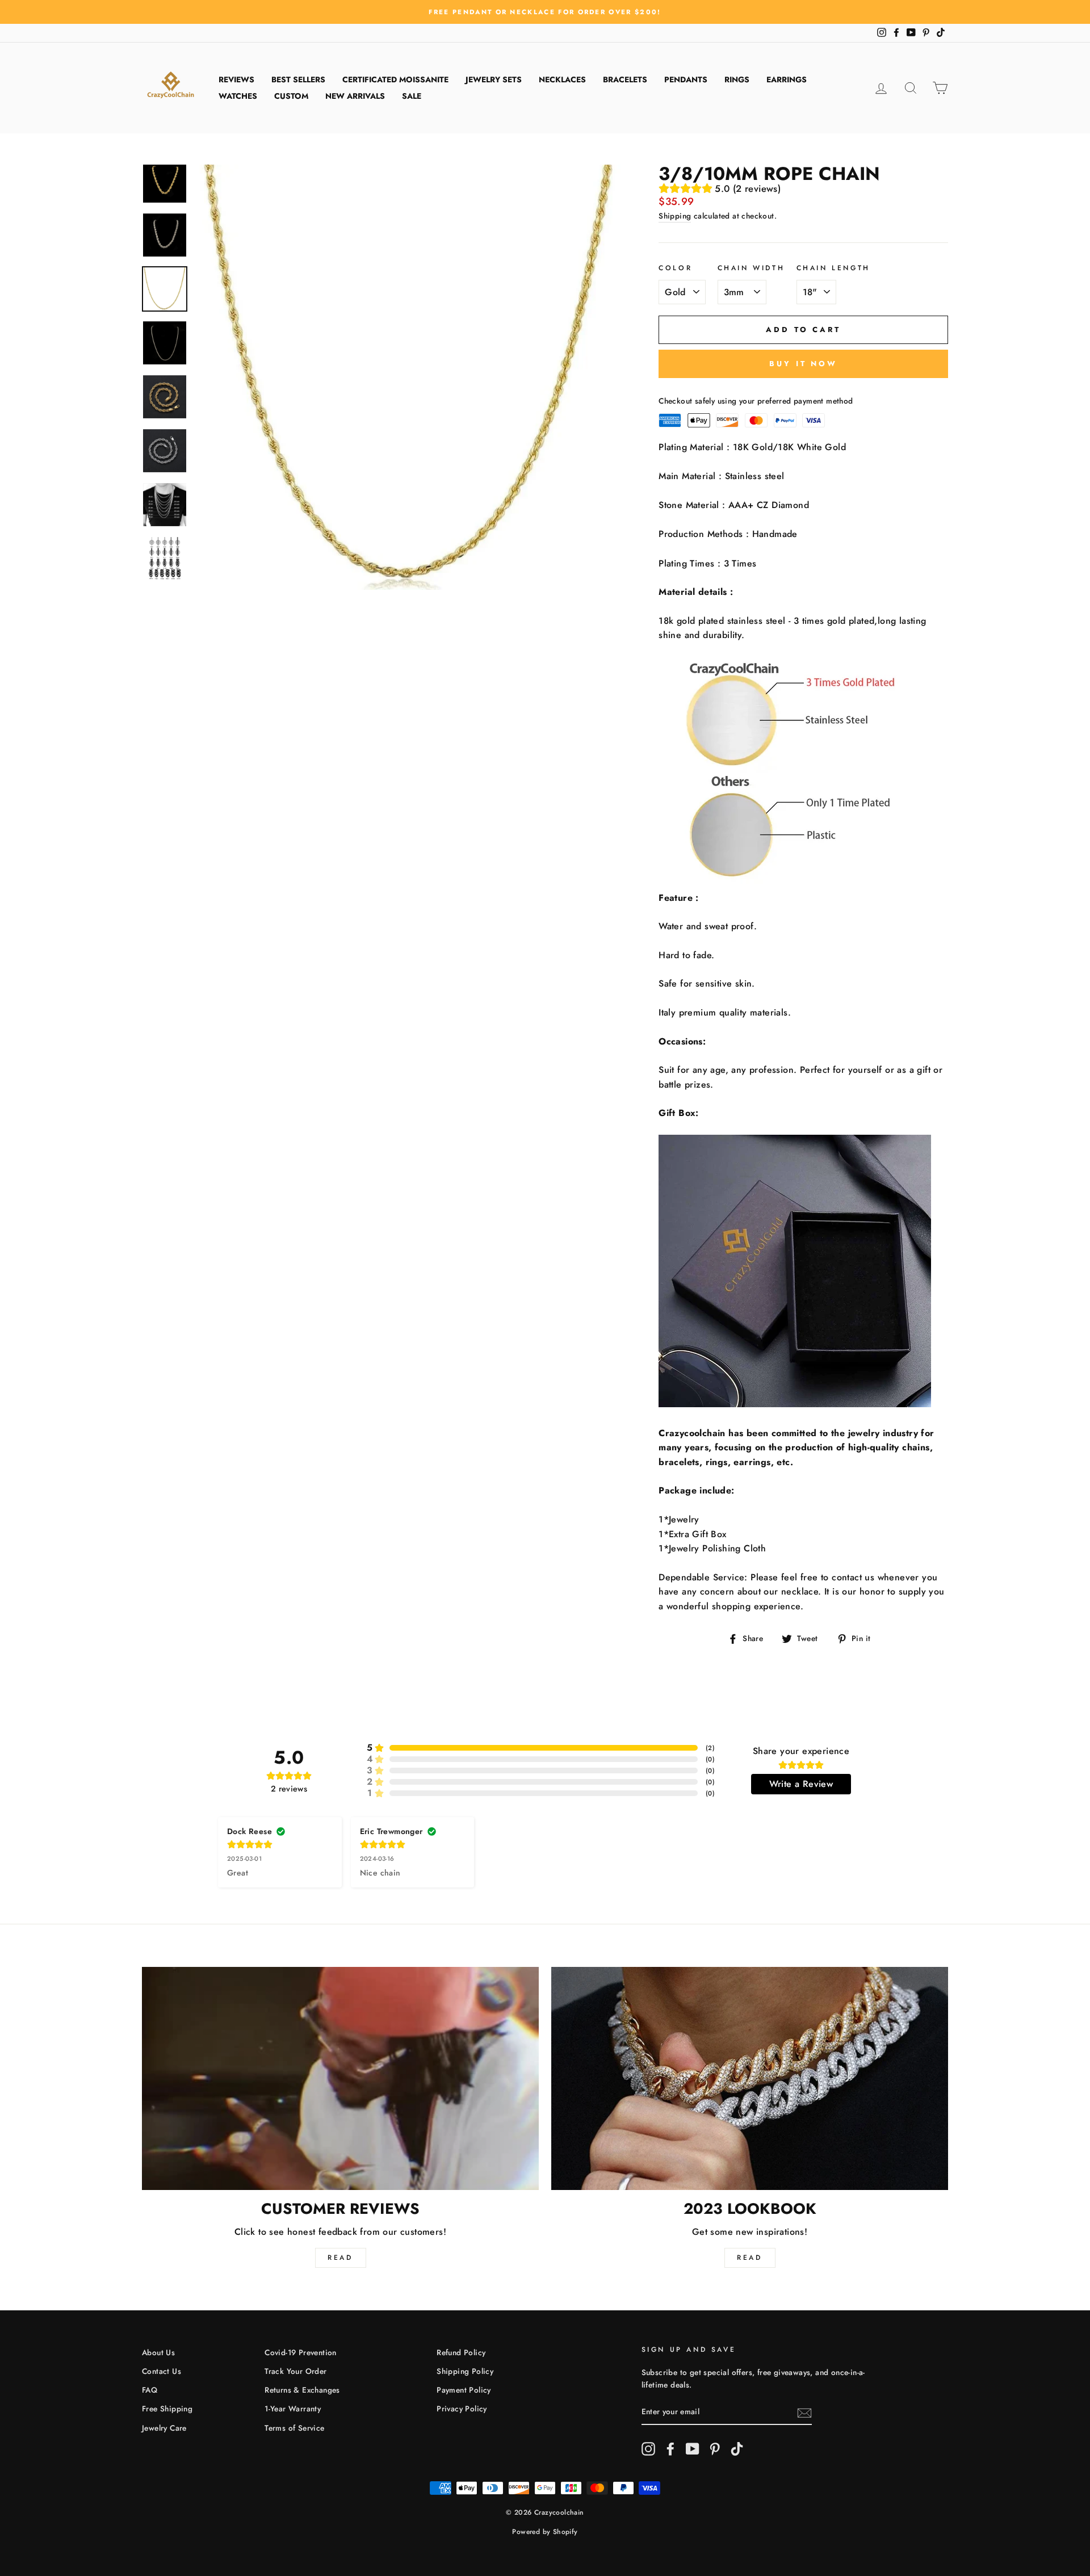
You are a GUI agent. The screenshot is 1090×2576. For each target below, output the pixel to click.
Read (340, 2258)
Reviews (236, 79)
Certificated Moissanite (395, 79)
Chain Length (833, 268)
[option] (545, 12)
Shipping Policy (465, 2371)
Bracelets (625, 79)
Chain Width (751, 268)
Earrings (787, 79)
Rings (737, 79)
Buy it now (803, 364)
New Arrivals (355, 96)
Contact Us (162, 2371)
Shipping (675, 216)
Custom (291, 96)
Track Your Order (295, 2371)
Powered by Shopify (545, 2532)
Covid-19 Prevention (301, 2352)
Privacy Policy (462, 2409)
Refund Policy (461, 2352)
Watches (238, 96)
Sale (412, 96)
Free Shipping (167, 2409)
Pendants (686, 79)
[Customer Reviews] (340, 2078)
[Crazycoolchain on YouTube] (693, 2449)
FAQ (150, 2390)
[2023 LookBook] (750, 2078)
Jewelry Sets (494, 79)
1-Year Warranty (293, 2409)
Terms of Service (294, 2428)
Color (675, 268)
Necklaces (562, 79)
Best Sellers (298, 79)
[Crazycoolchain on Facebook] (670, 2449)
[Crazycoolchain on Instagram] (648, 2449)
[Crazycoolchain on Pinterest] (715, 2449)
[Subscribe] (804, 2412)
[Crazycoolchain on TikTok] (737, 2449)
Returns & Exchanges (302, 2390)
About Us (158, 2352)
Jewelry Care (164, 2428)
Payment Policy (464, 2390)
